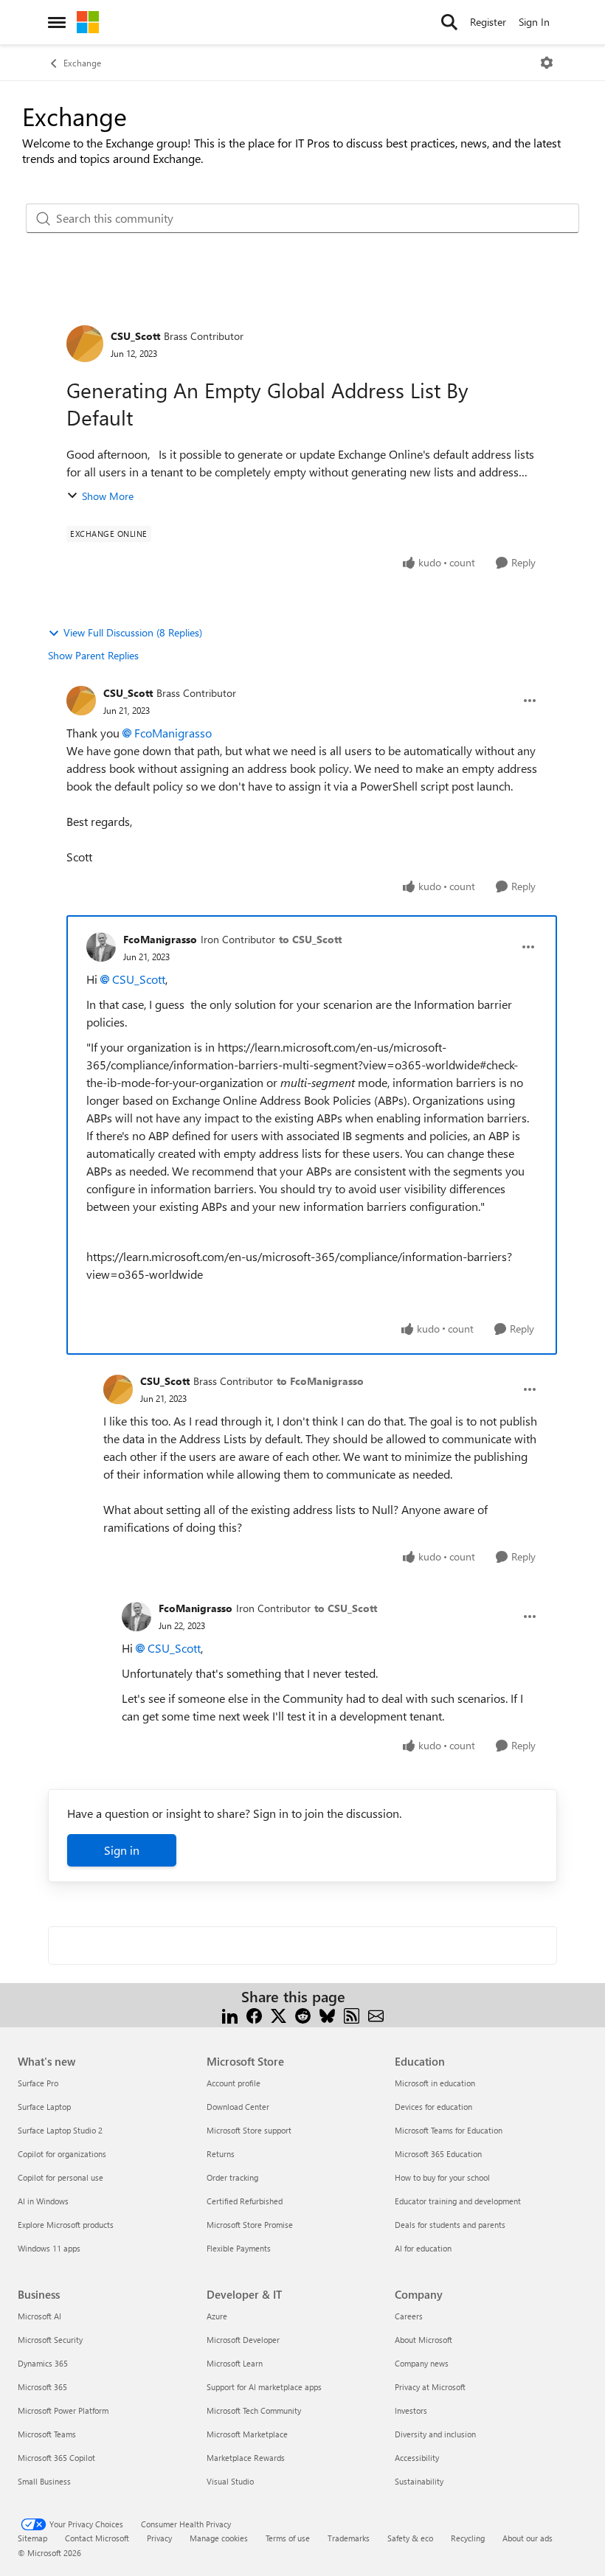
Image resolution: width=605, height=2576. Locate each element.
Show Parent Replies (93, 655)
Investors (411, 2410)
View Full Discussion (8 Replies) (133, 632)
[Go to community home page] (88, 22)
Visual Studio (230, 2481)
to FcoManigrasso (320, 1381)
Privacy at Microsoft (430, 2387)
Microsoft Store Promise (250, 2225)
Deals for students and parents (450, 2225)
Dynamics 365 (43, 2363)
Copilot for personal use (60, 2177)
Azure (217, 2316)
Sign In (534, 22)
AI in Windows (43, 2201)
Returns (221, 2154)
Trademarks (349, 2538)
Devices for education (433, 2107)
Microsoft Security (50, 2340)
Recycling (468, 2538)
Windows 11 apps (49, 2248)
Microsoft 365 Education (438, 2154)
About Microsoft (423, 2340)
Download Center (238, 2107)
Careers (409, 2316)
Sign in (122, 1850)
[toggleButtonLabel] (547, 63)
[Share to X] (279, 2014)
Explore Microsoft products (66, 2225)
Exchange (82, 63)
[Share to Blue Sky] (327, 2014)
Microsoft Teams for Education (449, 2130)
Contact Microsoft (97, 2538)
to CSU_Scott (310, 939)
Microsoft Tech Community (254, 2410)
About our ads (528, 2538)
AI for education (423, 2248)
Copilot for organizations (62, 2154)
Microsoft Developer (243, 2340)
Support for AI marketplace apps (264, 2387)
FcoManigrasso (173, 733)
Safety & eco (410, 2538)
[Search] (449, 22)
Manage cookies (219, 2538)
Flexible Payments (239, 2248)
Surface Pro (38, 2083)
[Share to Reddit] (303, 2014)
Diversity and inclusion (435, 2434)
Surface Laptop (44, 2107)
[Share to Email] (376, 2014)
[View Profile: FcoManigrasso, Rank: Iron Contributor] (101, 947)
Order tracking (232, 2177)
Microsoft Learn (235, 2363)
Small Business (44, 2481)
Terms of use (288, 2538)
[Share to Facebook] (254, 2014)
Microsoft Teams (47, 2434)
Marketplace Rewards (246, 2458)
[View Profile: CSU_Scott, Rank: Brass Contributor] (85, 344)
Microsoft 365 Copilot (56, 2458)
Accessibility (417, 2458)
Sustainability (419, 2481)
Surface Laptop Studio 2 (60, 2130)
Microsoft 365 (42, 2387)
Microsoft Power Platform (63, 2410)
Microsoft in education (435, 2083)
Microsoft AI (39, 2316)
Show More (108, 496)
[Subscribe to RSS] (352, 2014)
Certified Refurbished (245, 2201)
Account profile (234, 2083)
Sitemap (32, 2538)
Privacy (159, 2538)
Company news (422, 2363)
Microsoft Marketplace (247, 2434)
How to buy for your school (442, 2177)
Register (488, 22)
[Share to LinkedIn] (230, 2014)
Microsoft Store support (249, 2130)
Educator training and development (458, 2201)
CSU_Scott (135, 336)
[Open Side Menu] (57, 22)
